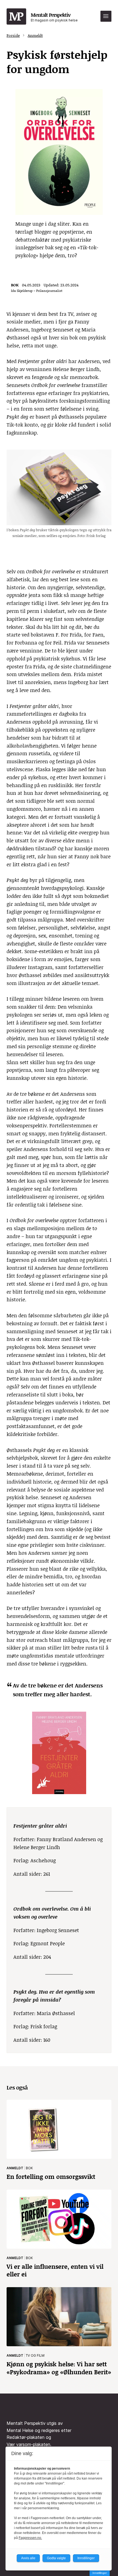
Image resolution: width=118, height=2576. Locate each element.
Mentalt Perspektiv (54, 17)
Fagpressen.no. (30, 2538)
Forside (13, 35)
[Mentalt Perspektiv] (16, 17)
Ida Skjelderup (22, 291)
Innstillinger (100, 2573)
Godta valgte (56, 2558)
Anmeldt (35, 35)
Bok (15, 285)
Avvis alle (28, 2558)
